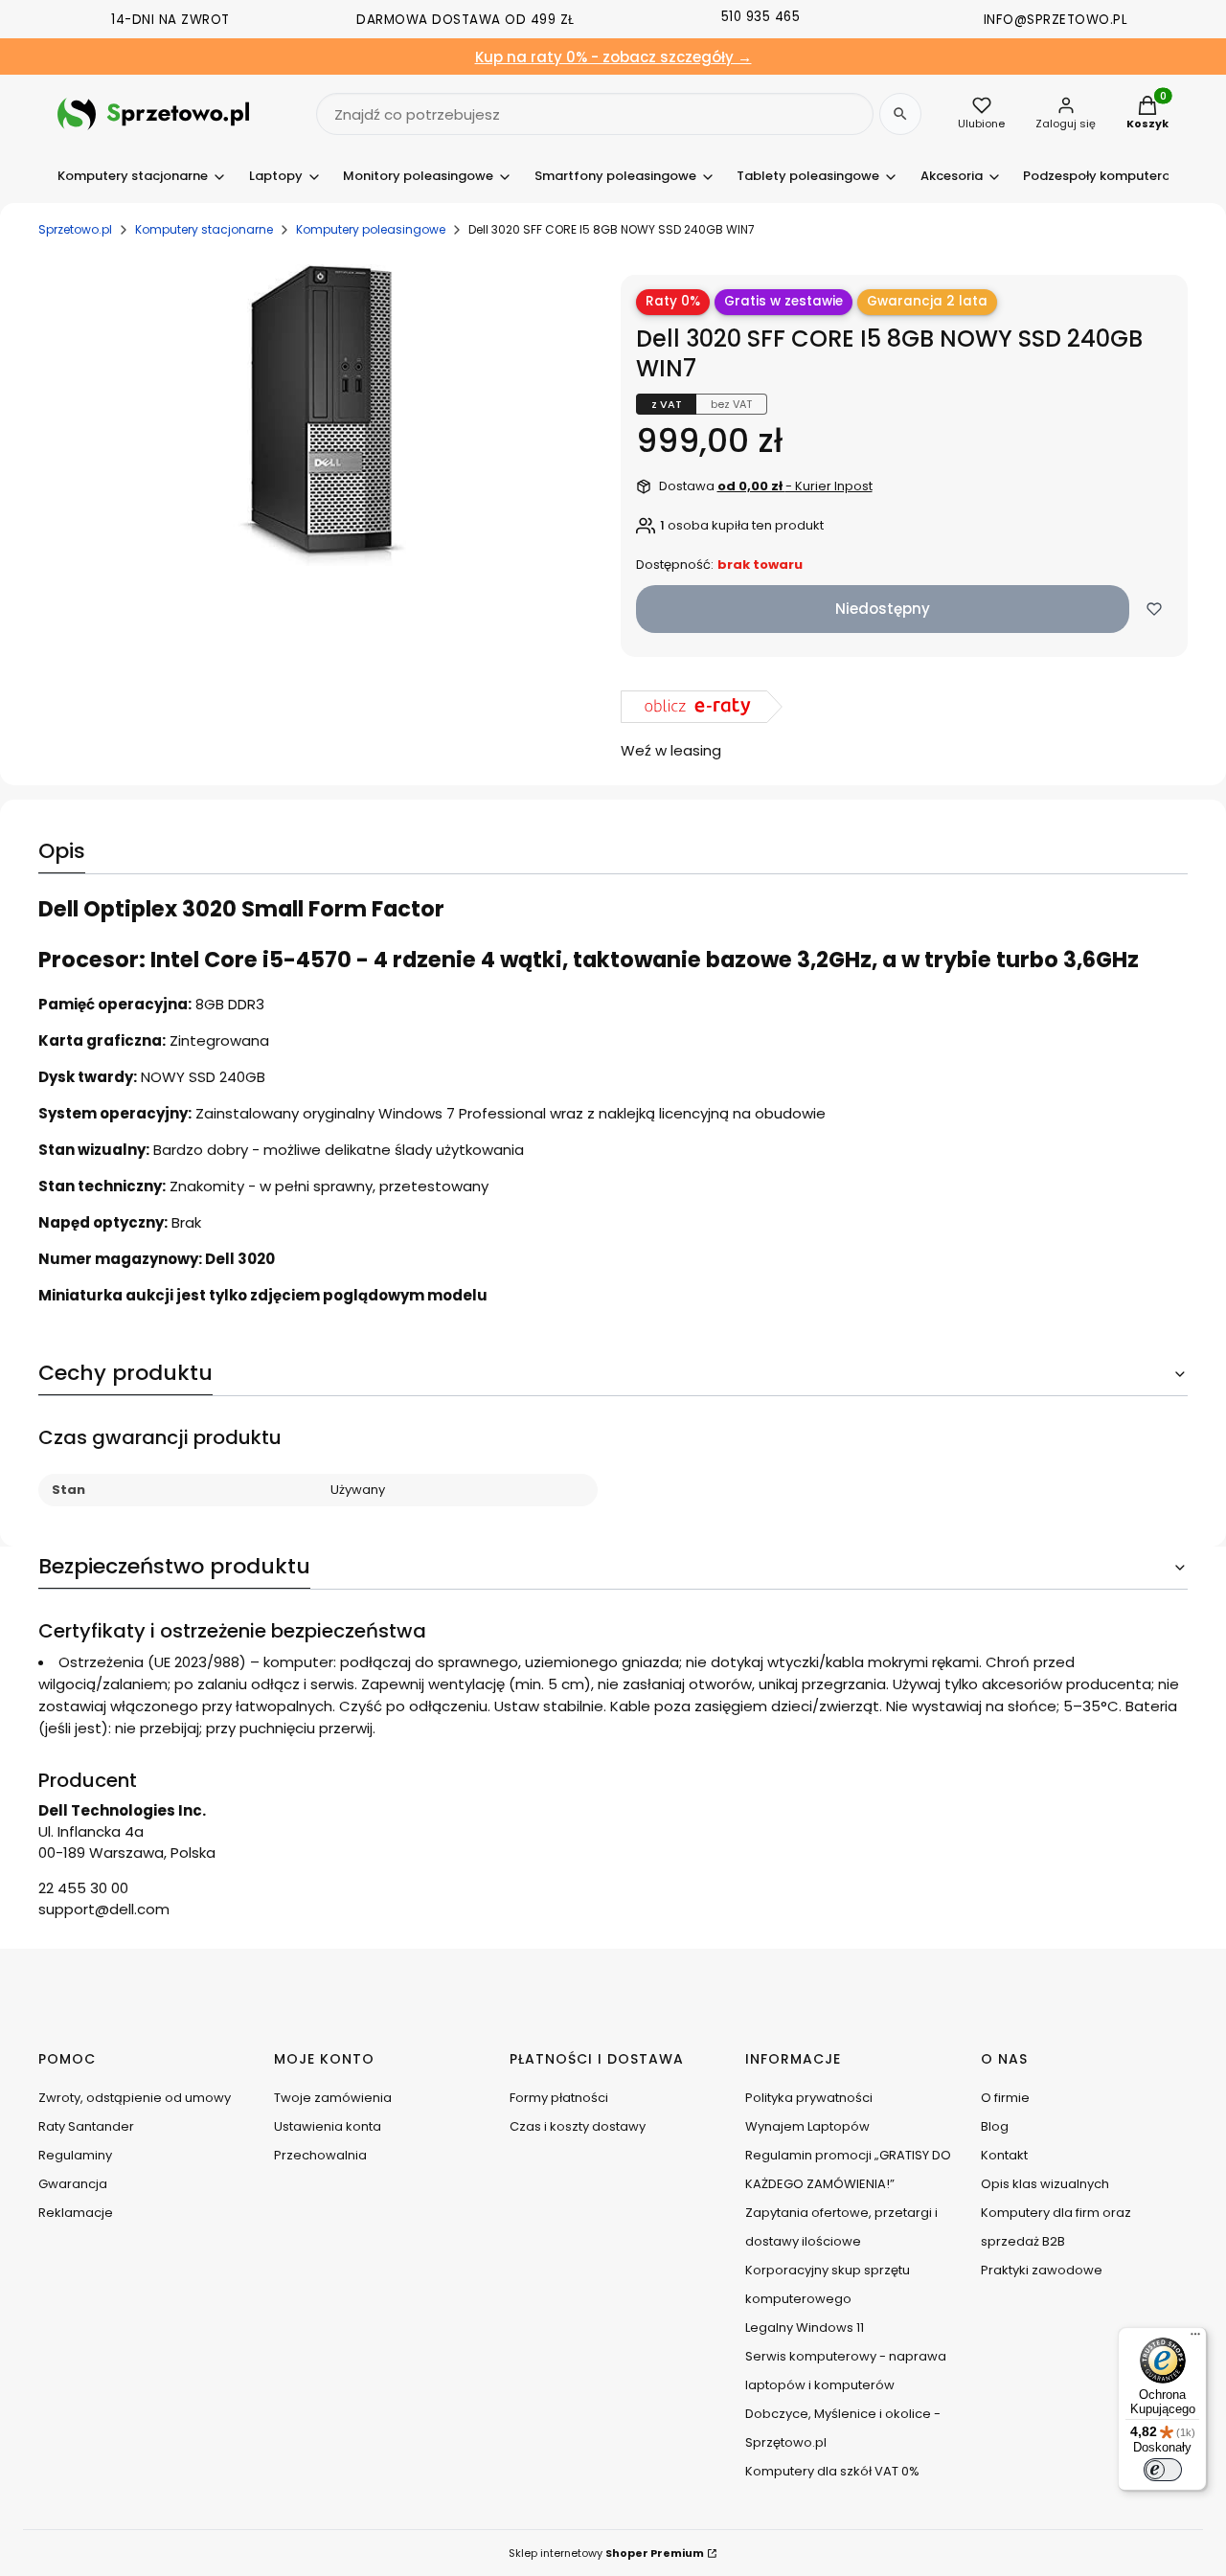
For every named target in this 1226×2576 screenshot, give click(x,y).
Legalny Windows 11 (805, 2327)
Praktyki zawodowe (1042, 2270)
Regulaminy (75, 2155)
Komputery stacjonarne (204, 229)
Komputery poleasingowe (371, 229)
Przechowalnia (320, 2155)
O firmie (1005, 2098)
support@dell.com (104, 1909)
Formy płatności (559, 2098)
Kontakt (1004, 2155)
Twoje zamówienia (333, 2098)
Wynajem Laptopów (807, 2126)
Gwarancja (73, 2184)
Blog (995, 2126)
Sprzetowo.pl (75, 229)
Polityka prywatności (809, 2098)
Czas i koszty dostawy (578, 2126)
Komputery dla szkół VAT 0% (832, 2471)
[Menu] (1195, 2339)
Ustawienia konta (328, 2126)
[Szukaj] (900, 114)
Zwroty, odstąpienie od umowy (135, 2098)
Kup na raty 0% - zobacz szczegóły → (613, 57)
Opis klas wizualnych (1045, 2184)
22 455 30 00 (83, 1888)
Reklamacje (76, 2213)
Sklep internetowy (606, 2553)
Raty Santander (86, 2126)
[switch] (1163, 2470)
